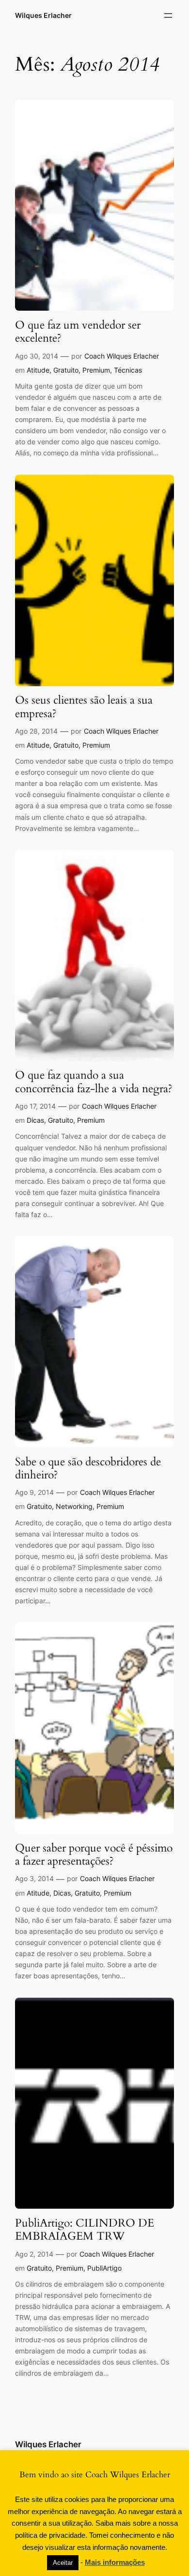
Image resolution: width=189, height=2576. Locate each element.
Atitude (38, 370)
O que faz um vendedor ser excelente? (78, 332)
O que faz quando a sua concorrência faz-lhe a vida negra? (94, 1082)
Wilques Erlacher (43, 15)
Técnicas (128, 370)
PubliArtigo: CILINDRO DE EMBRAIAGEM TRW (85, 2230)
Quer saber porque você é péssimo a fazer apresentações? (94, 1855)
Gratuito (66, 370)
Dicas (35, 1120)
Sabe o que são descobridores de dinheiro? (88, 1469)
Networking (74, 1506)
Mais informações (115, 2562)
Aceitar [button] (63, 2563)
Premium (96, 370)
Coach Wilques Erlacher (122, 356)
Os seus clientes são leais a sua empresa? (84, 707)
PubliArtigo (104, 2268)
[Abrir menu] (168, 15)
